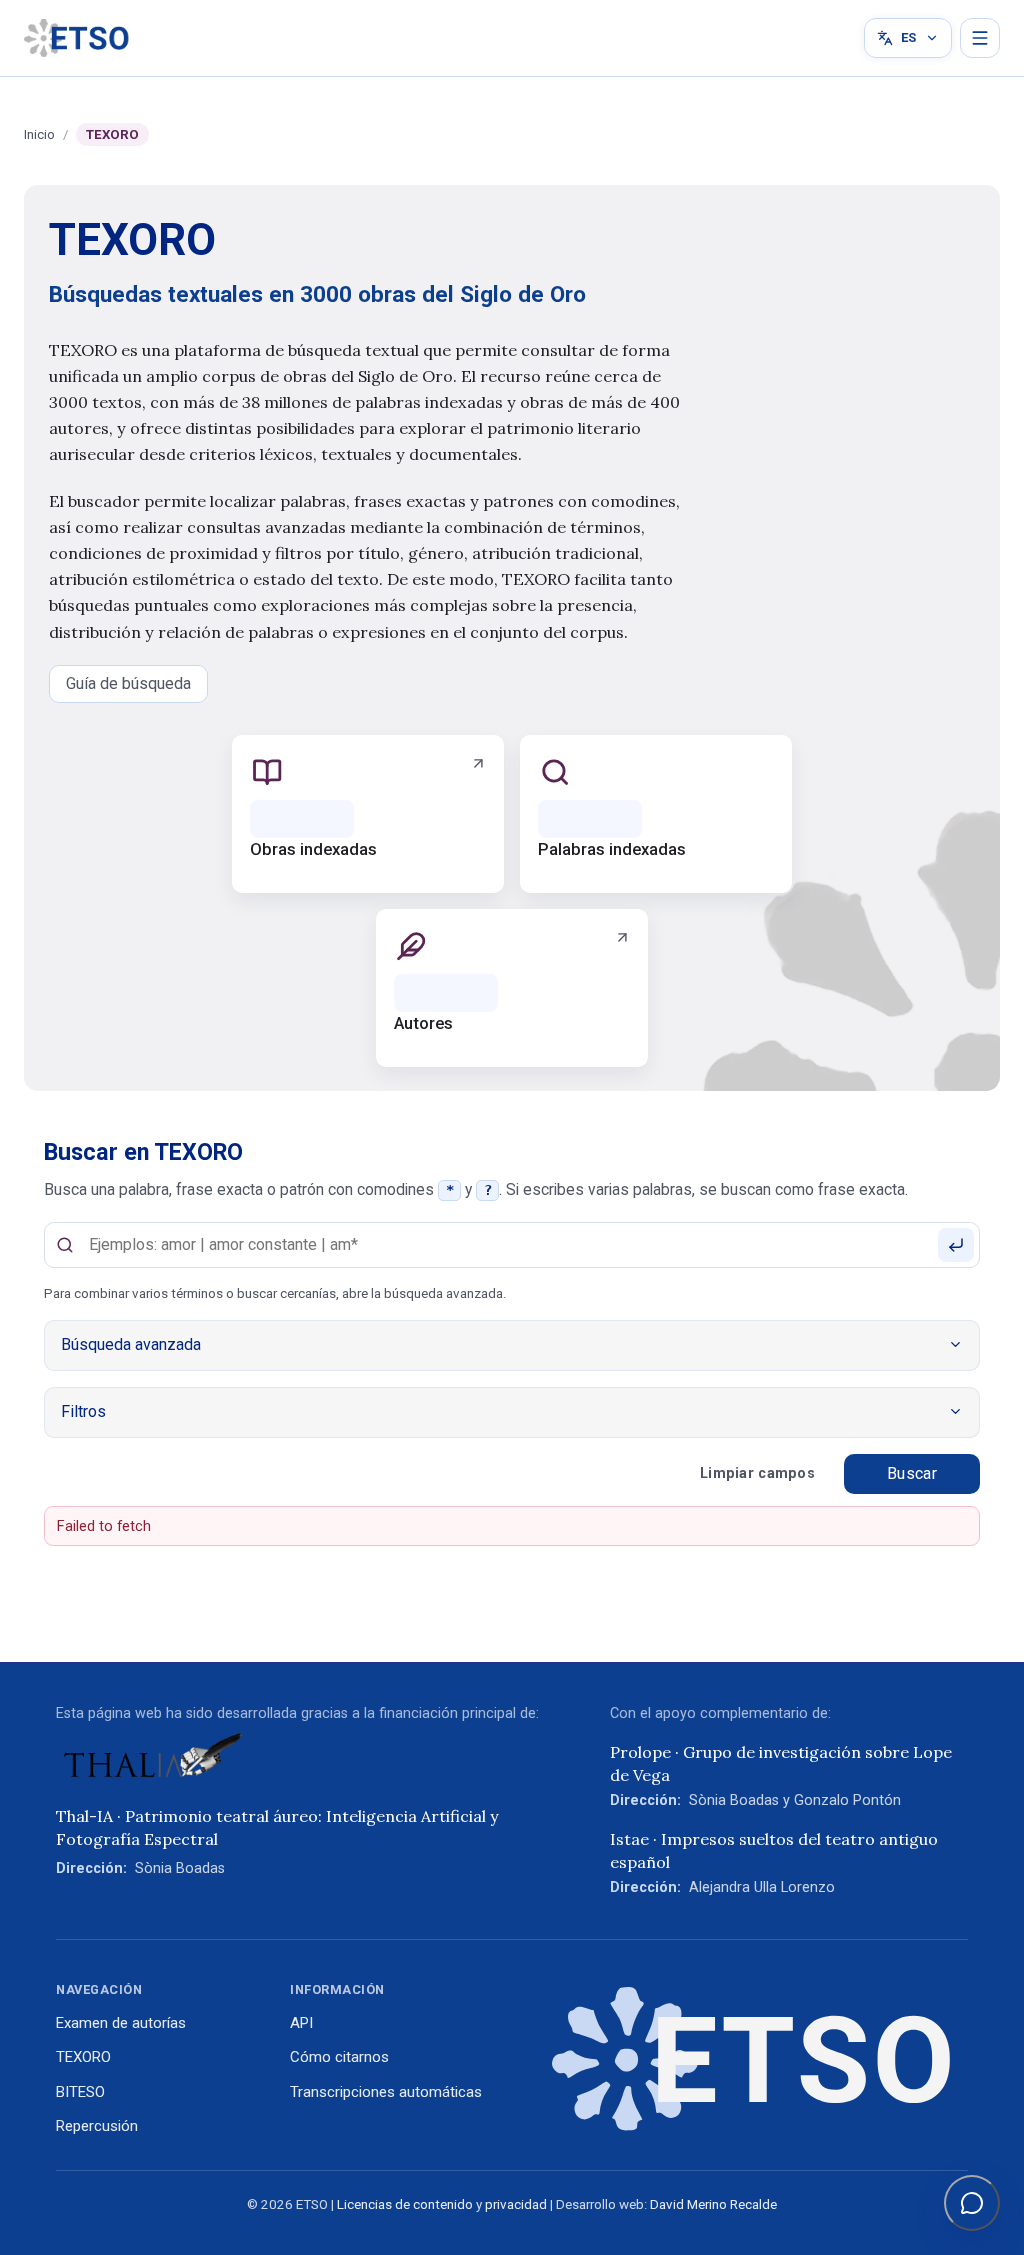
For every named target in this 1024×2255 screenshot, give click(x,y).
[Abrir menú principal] (980, 38)
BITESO (80, 2092)
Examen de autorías (121, 2023)
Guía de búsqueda (128, 683)
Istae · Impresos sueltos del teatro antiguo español (774, 1850)
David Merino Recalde (713, 2204)
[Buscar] (956, 1245)
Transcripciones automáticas (386, 2092)
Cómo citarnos (339, 2057)
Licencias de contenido (405, 2204)
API (301, 2023)
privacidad (516, 2204)
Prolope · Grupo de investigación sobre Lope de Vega (781, 1763)
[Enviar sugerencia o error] (972, 2203)
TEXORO (83, 2057)
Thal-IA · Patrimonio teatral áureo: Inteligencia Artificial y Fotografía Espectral (277, 1827)
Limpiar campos (757, 1473)
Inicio (39, 134)
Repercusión (97, 2126)
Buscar (912, 1473)
